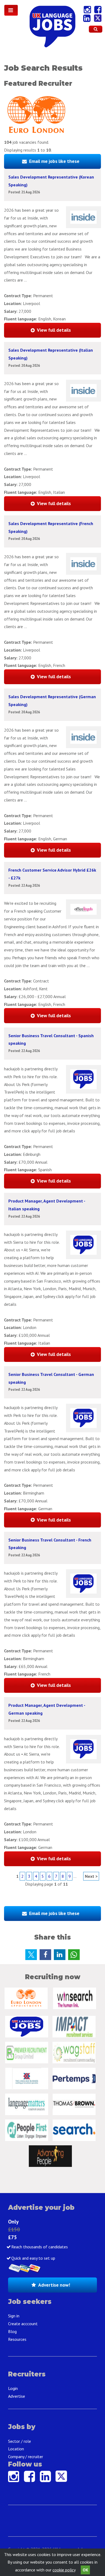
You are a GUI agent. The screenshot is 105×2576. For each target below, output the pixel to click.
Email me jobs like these (54, 161)
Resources (17, 2339)
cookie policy (64, 2570)
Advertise (17, 2396)
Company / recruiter (26, 2457)
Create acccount (23, 2324)
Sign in (14, 2316)
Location (16, 2449)
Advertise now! (54, 2285)
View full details (54, 330)
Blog (12, 2331)
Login (13, 2388)
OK (85, 2570)
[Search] (96, 29)
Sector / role (20, 2441)
